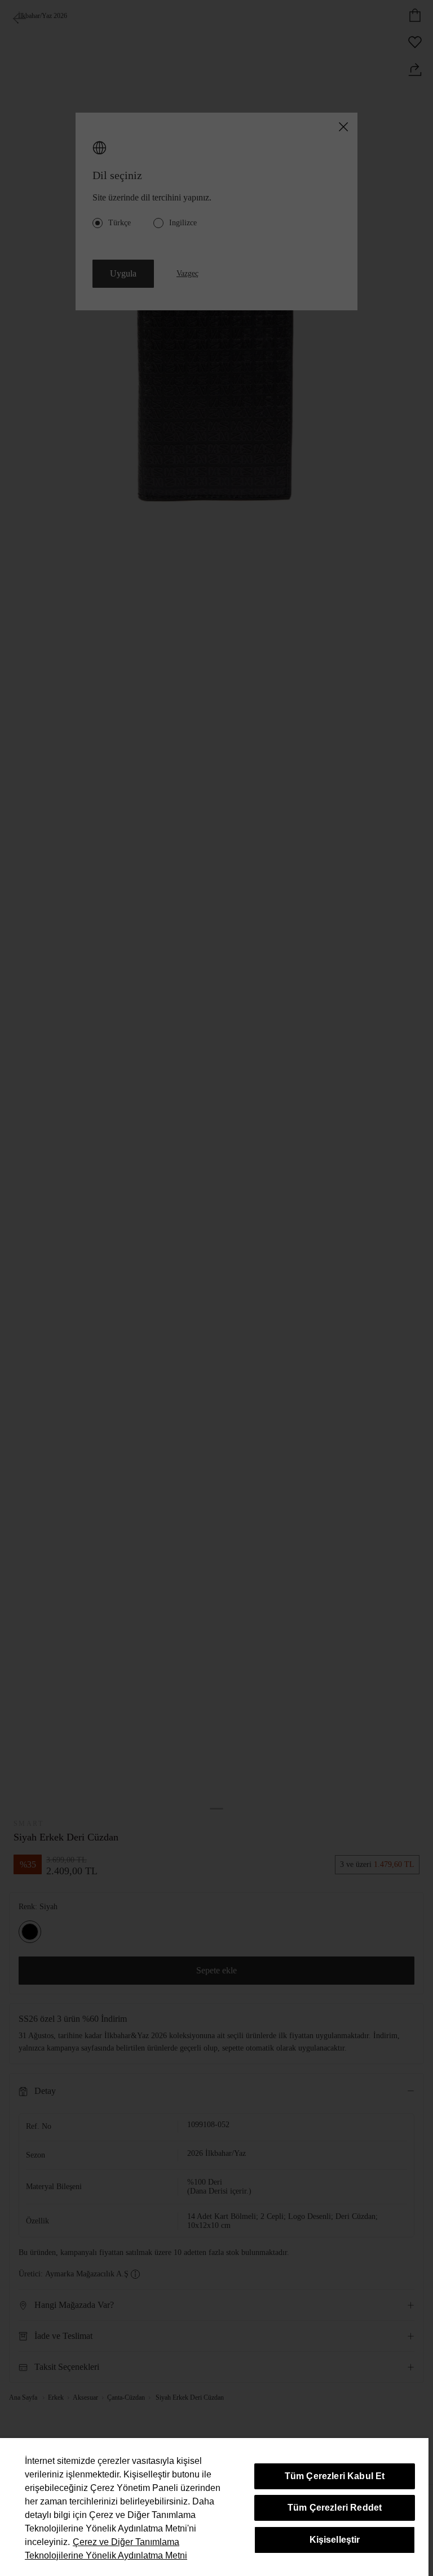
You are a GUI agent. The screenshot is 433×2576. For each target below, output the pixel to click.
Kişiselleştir (335, 2540)
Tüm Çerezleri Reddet (335, 2508)
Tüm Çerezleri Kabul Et (335, 2476)
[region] (214, 2507)
